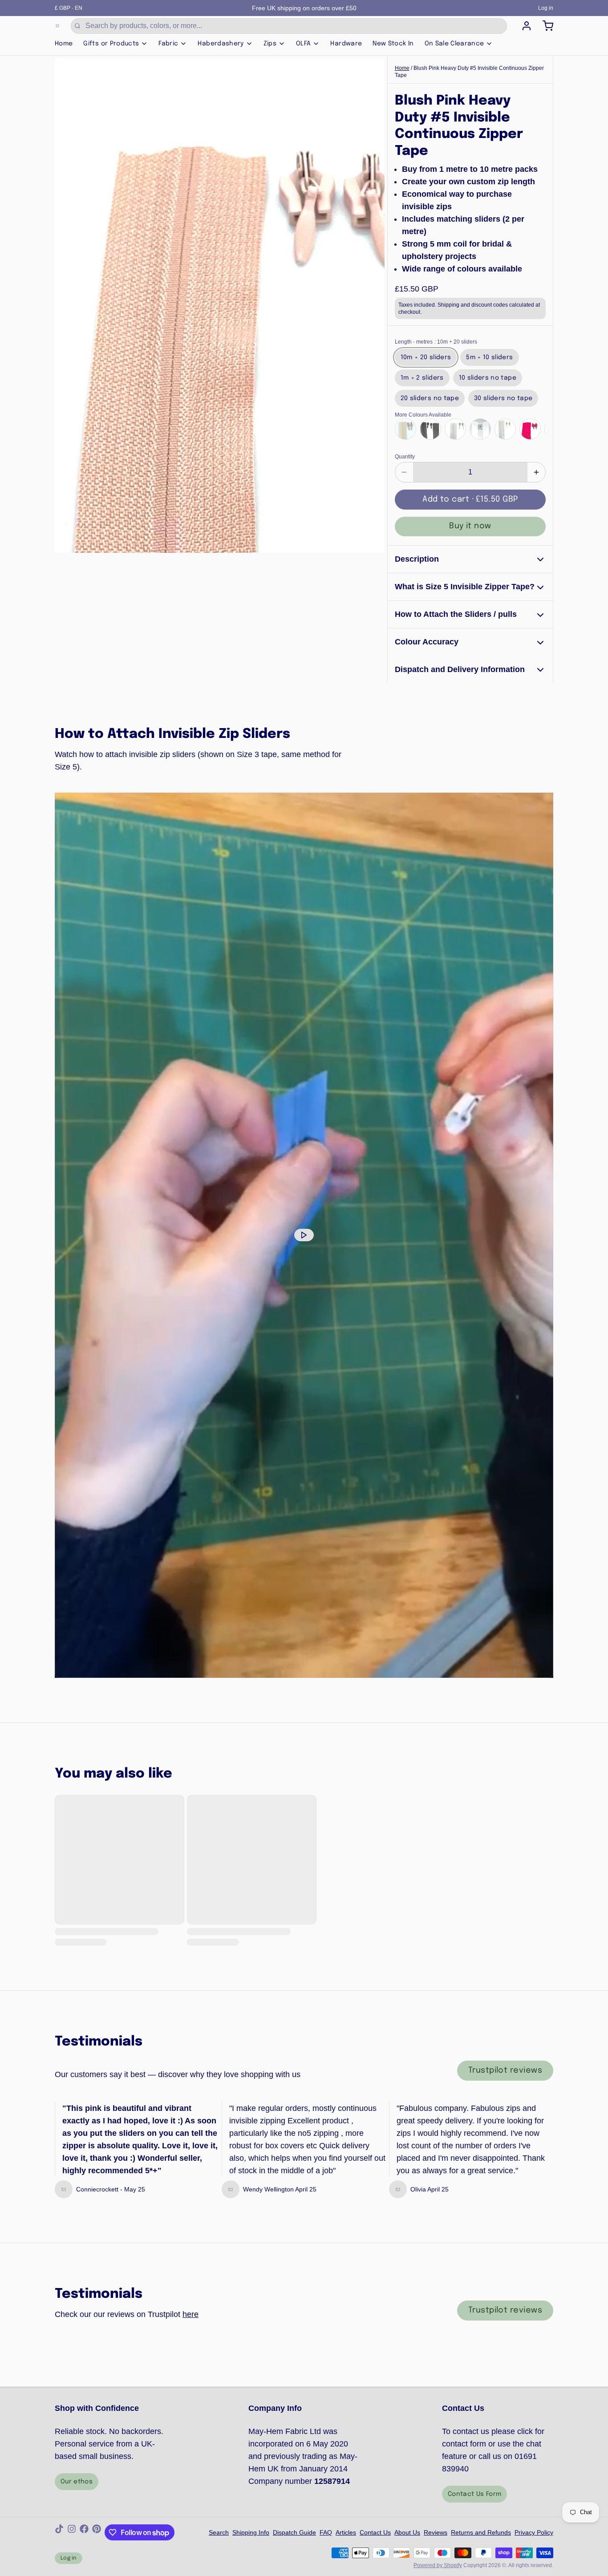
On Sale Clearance (454, 44)
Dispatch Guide (294, 2532)
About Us (407, 2532)
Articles (346, 2532)
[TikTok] (59, 2532)
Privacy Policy (534, 2532)
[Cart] (544, 26)
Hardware (346, 44)
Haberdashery (221, 44)
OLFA (303, 44)
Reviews (436, 2532)
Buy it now (470, 526)
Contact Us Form (474, 2494)
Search (219, 2532)
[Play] (304, 1235)
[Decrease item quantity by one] (404, 472)
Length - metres (436, 342)
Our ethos (77, 2482)
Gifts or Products (111, 44)
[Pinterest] (97, 2532)
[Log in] (523, 26)
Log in (546, 8)
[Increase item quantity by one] (536, 472)
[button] (470, 500)
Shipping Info (251, 2532)
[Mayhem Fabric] (57, 26)
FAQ (326, 2532)
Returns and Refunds (481, 2532)
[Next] (536, 428)
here (191, 2314)
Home (64, 44)
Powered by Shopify (438, 2565)
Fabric (168, 44)
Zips (270, 44)
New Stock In (393, 44)
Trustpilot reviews (505, 2070)
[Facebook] (84, 2532)
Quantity (405, 457)
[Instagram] (72, 2532)
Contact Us (375, 2532)
